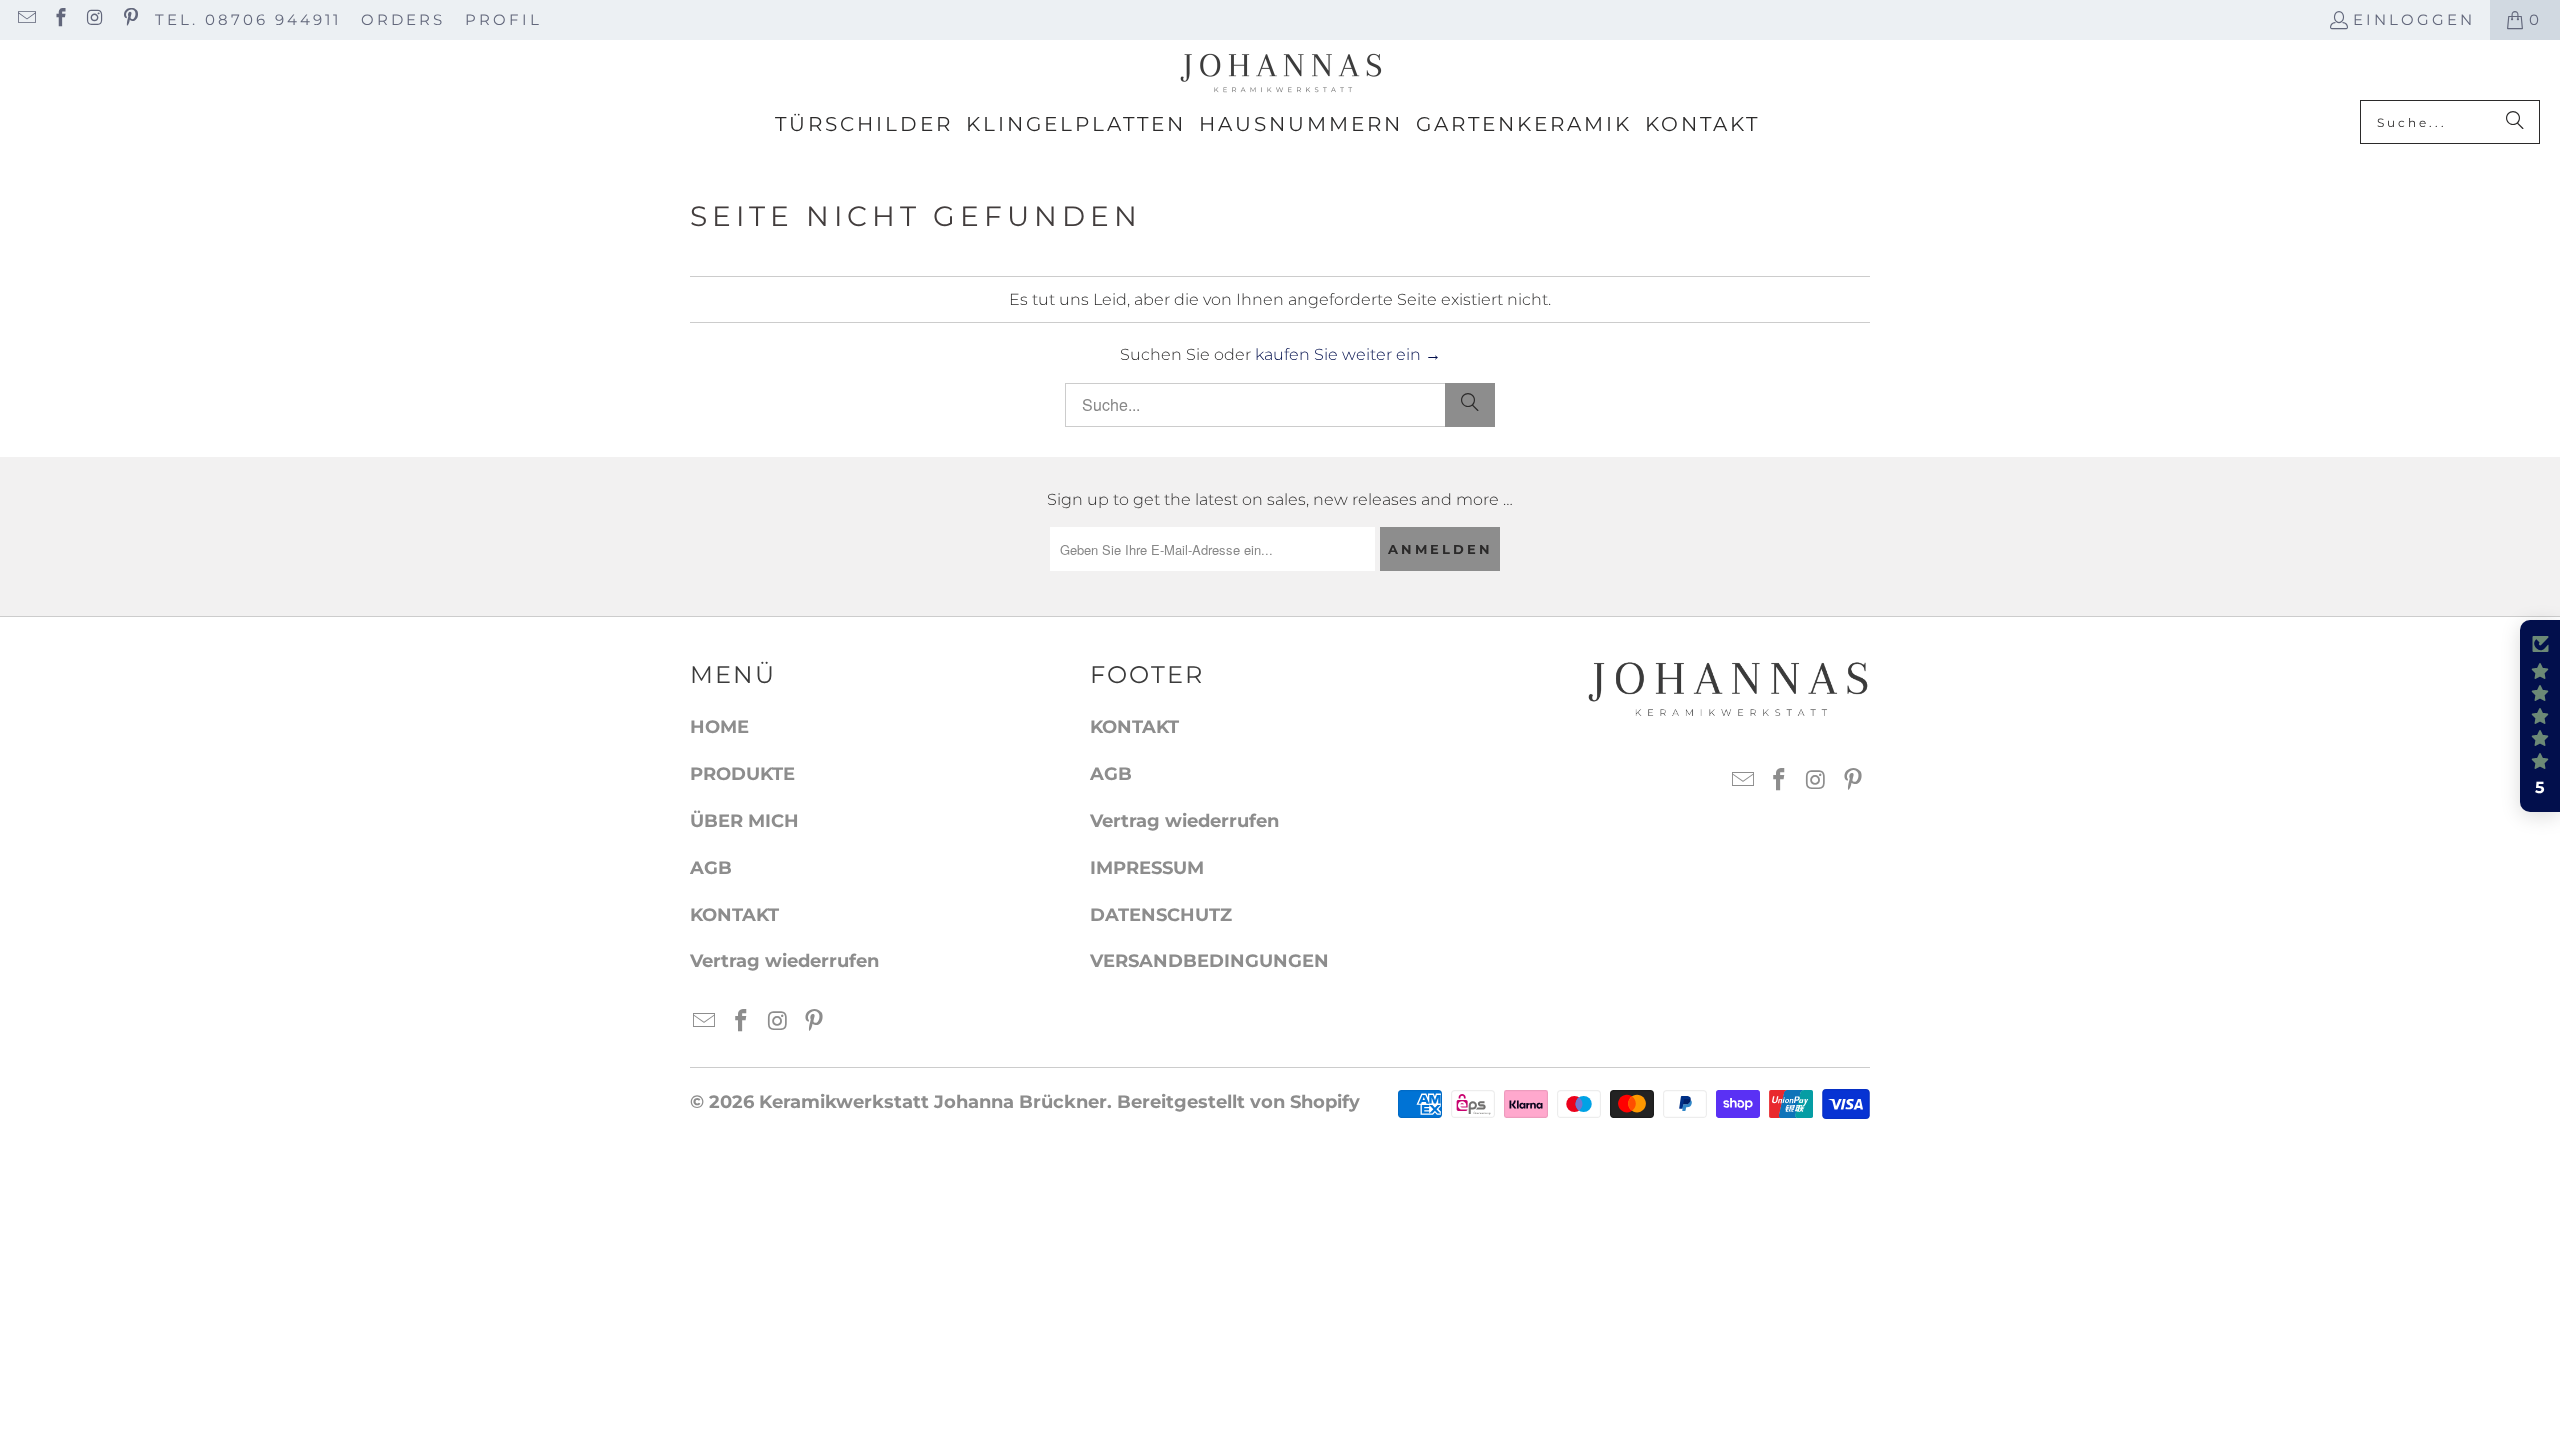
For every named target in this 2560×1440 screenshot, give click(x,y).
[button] (2540, 716)
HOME (719, 727)
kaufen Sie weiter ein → (1348, 354)
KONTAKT (734, 915)
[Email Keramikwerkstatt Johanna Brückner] (25, 19)
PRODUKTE (742, 774)
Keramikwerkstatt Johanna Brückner (933, 1102)
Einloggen (2414, 19)
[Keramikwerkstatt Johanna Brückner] (1280, 75)
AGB (711, 868)
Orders (403, 19)
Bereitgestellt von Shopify (1238, 1102)
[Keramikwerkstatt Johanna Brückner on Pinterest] (129, 19)
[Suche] (2515, 122)
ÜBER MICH (744, 821)
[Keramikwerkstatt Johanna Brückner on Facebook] (60, 19)
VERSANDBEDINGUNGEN (1209, 961)
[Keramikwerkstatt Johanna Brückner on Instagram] (94, 19)
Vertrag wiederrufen (784, 961)
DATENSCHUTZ (1161, 915)
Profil (503, 19)
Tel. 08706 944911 (248, 19)
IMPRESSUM (1147, 868)
